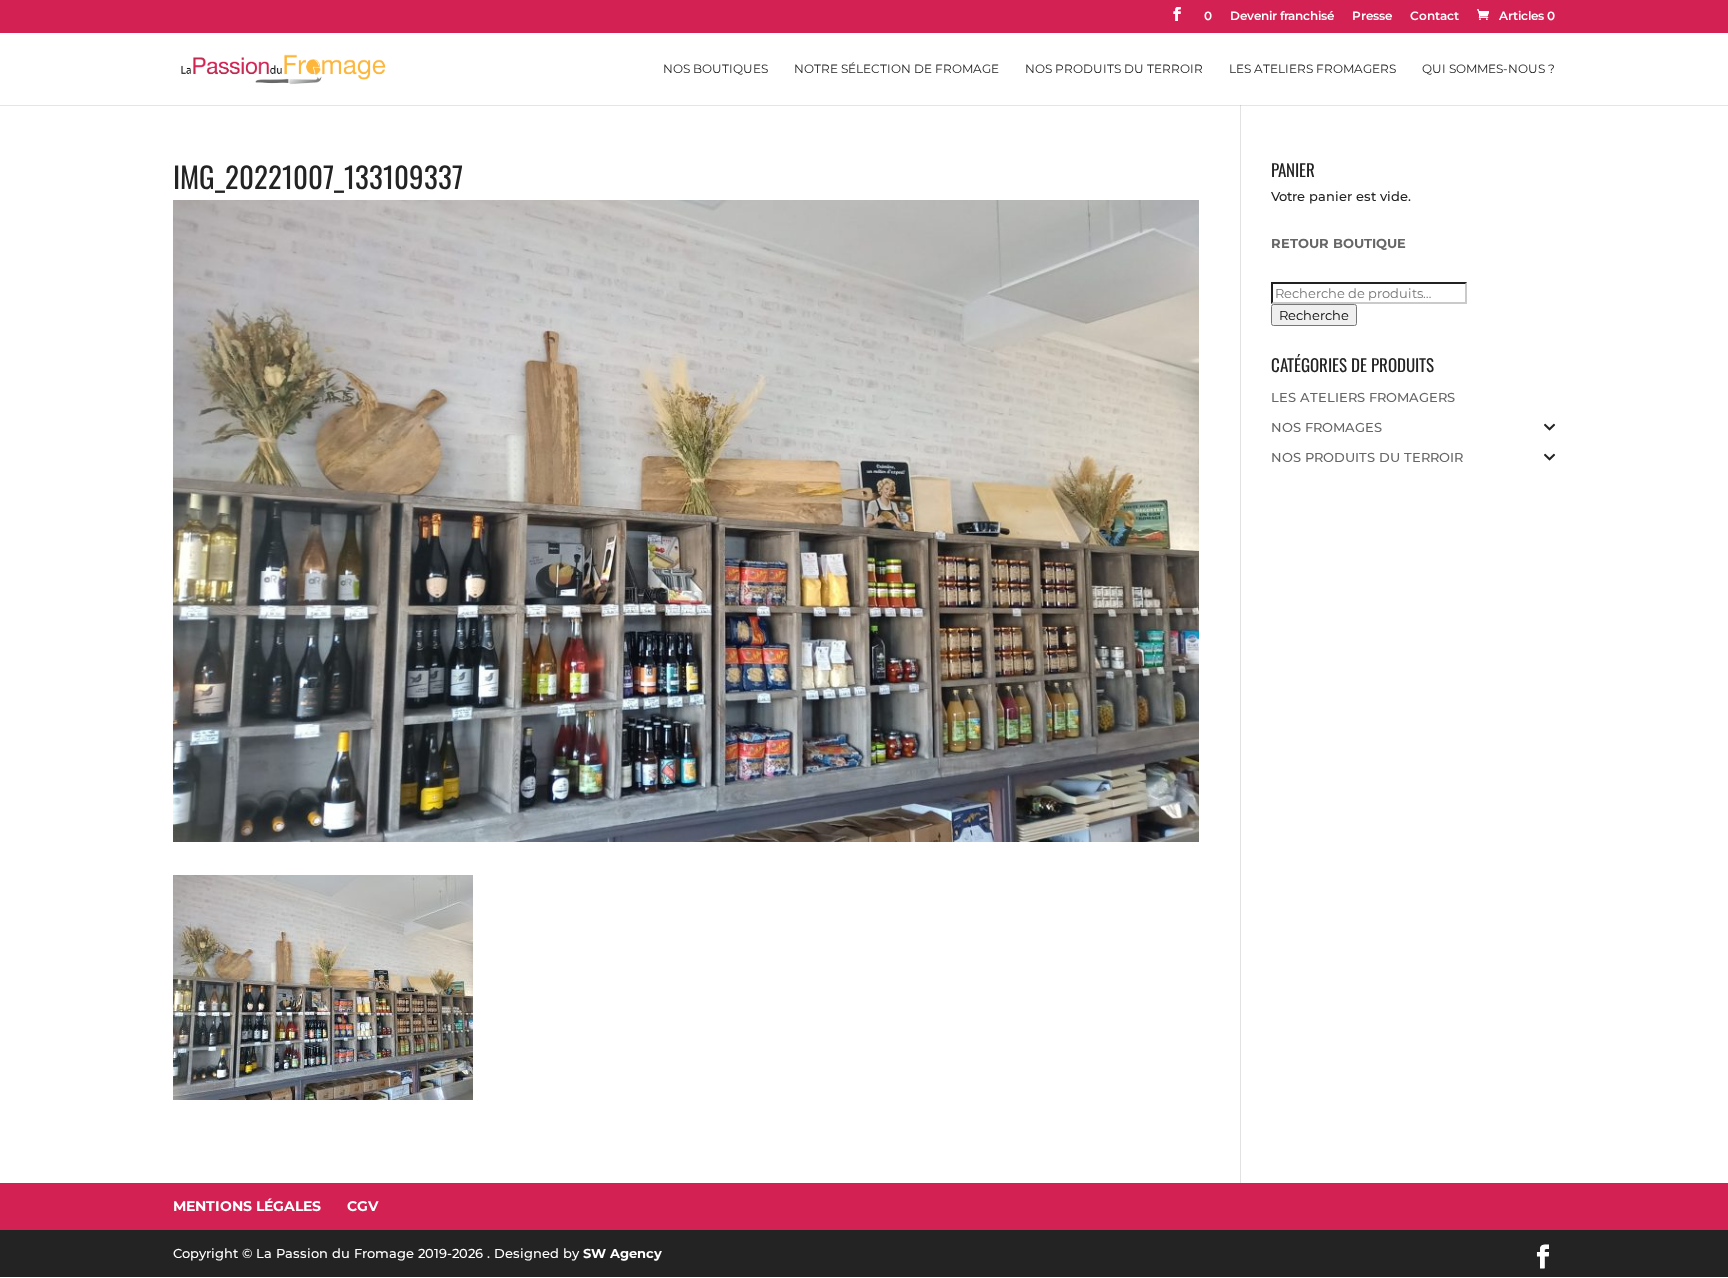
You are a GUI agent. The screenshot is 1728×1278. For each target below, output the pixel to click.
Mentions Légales (247, 1206)
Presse (1372, 16)
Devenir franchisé (1282, 16)
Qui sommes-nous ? (1488, 69)
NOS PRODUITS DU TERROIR (1367, 457)
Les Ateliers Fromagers (1312, 69)
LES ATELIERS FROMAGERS (1363, 397)
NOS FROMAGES (1326, 427)
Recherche (1314, 315)
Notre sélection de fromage (896, 69)
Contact (1434, 16)
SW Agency (622, 1253)
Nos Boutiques (715, 69)
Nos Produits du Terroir (1114, 69)
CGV (362, 1206)
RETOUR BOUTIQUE (1338, 243)
